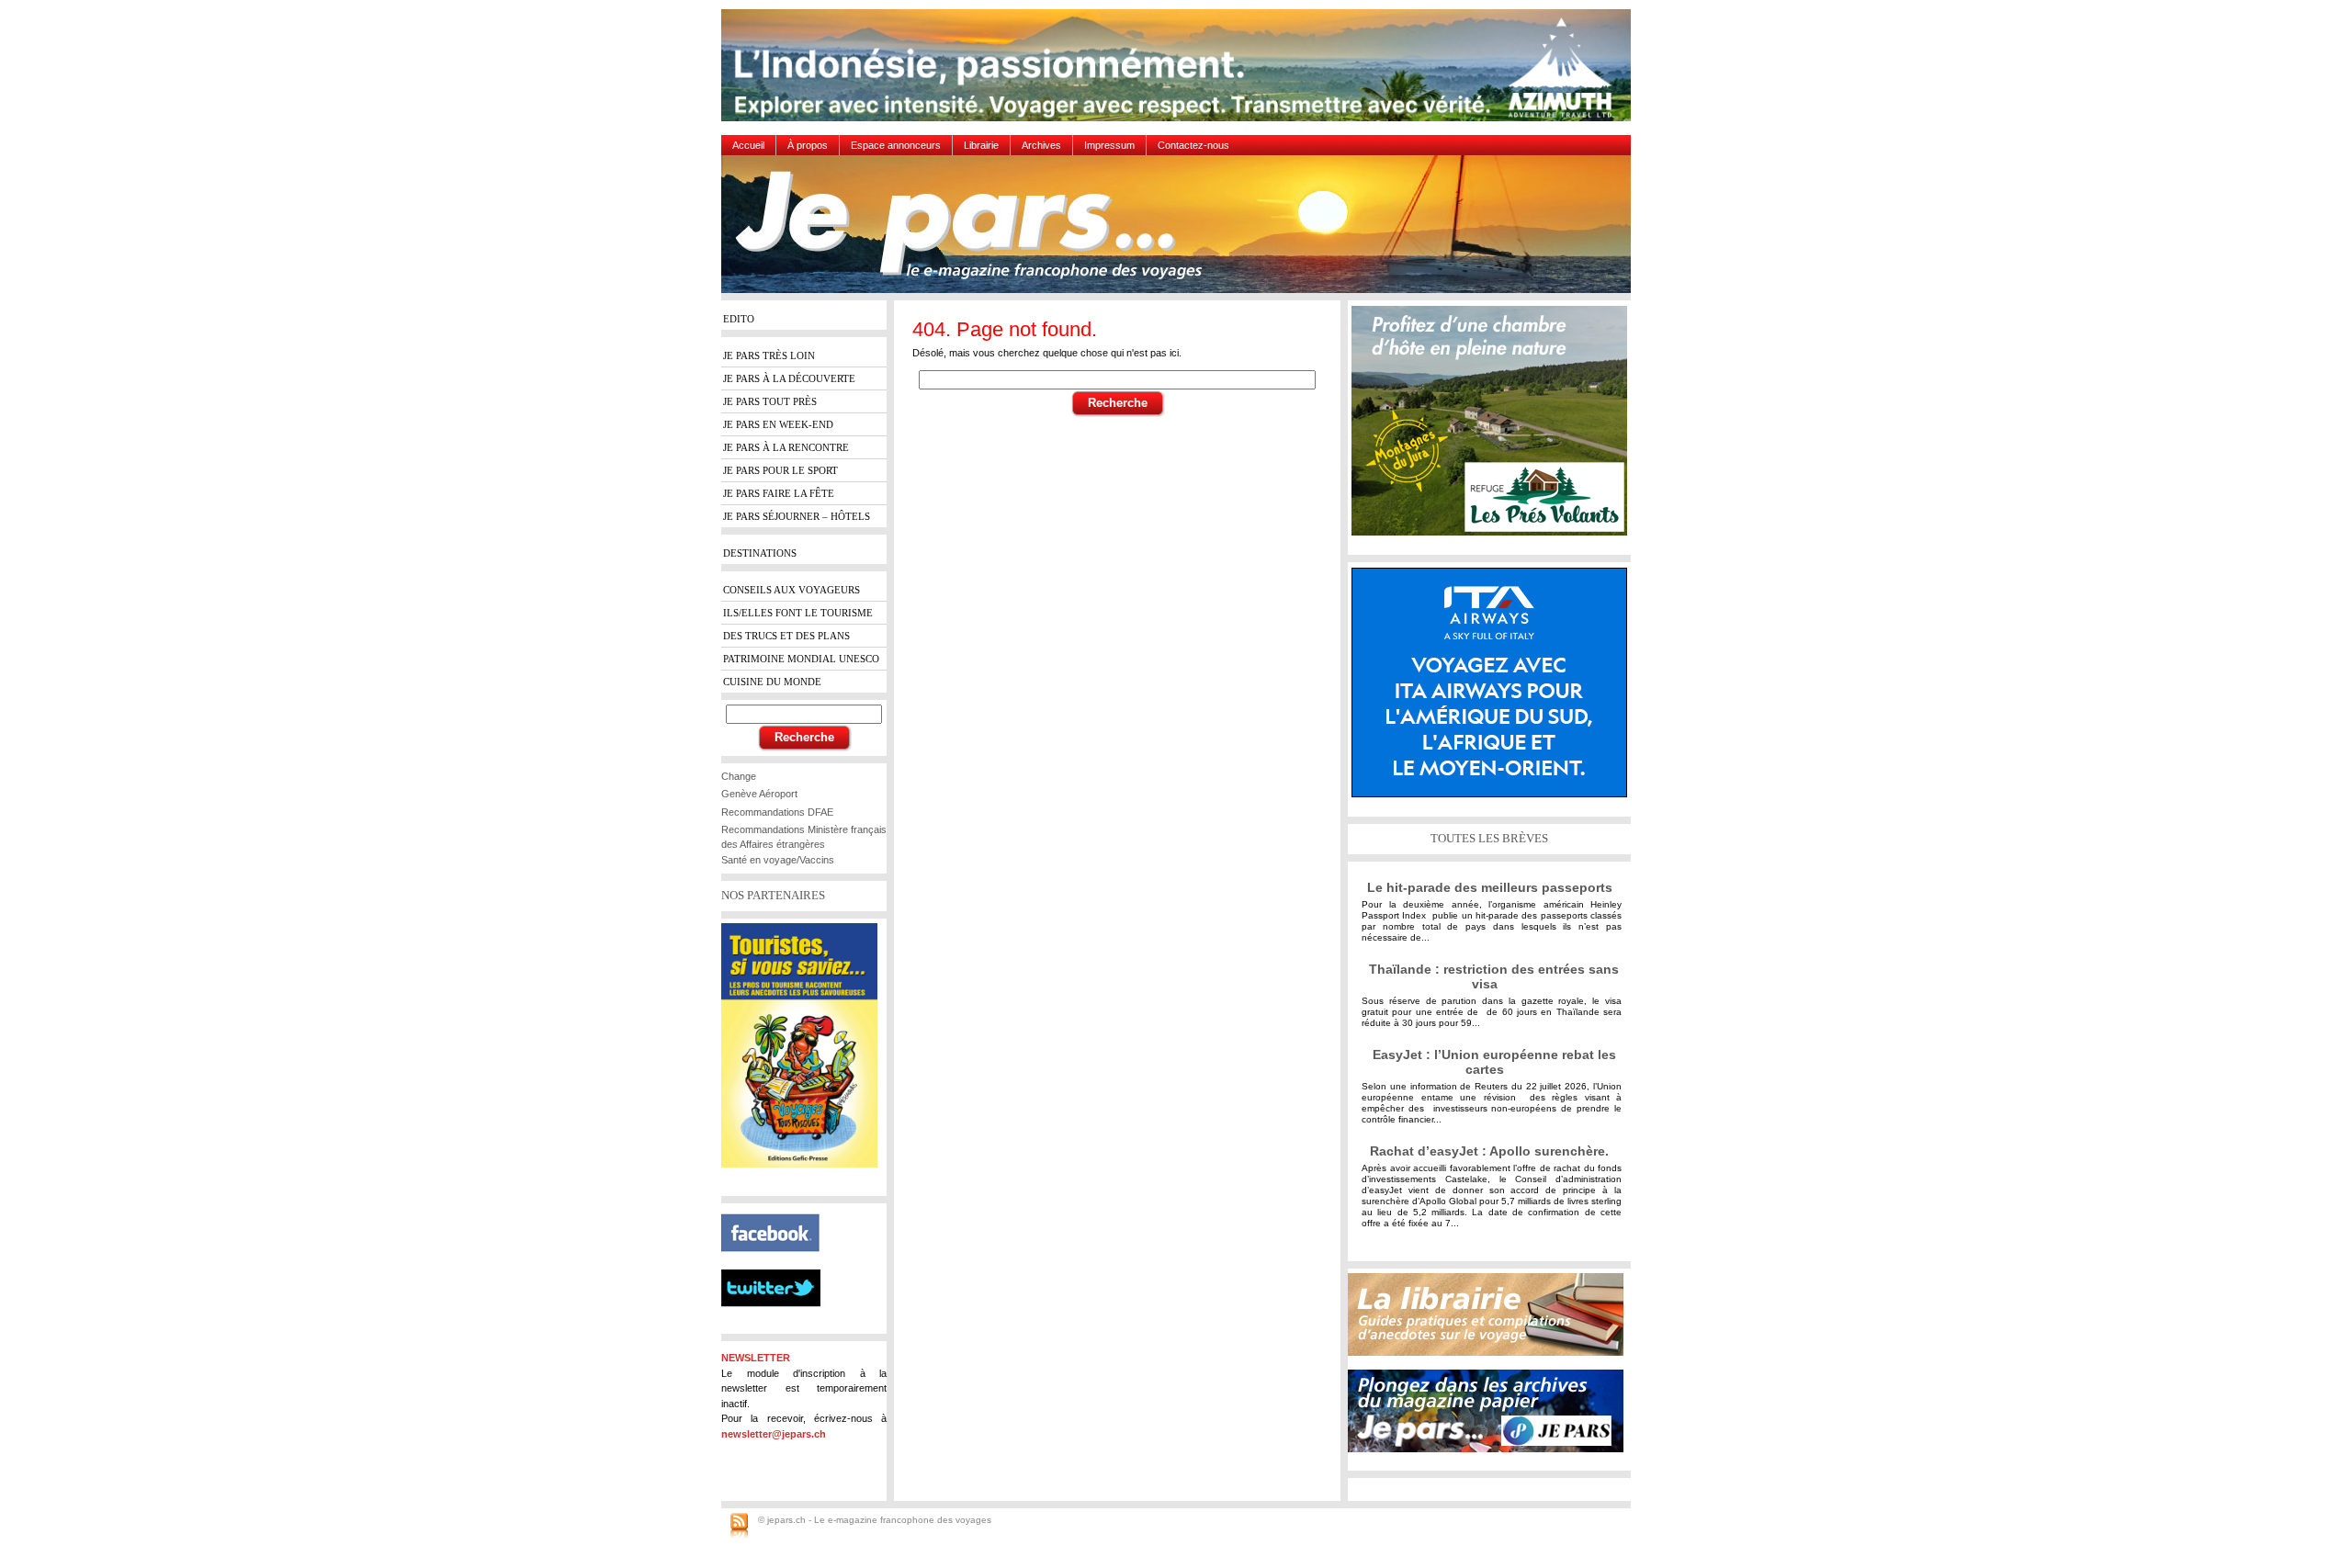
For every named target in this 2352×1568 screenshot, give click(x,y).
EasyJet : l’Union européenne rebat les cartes (1494, 1062)
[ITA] (1494, 689)
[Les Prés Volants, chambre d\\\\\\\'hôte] (1494, 428)
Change (739, 776)
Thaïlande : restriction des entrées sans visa (1494, 976)
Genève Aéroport (759, 794)
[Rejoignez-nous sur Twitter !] (778, 1323)
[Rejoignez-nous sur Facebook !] (778, 1262)
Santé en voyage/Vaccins (778, 860)
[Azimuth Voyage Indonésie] (1181, 72)
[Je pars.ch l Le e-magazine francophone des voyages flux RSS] (739, 1527)
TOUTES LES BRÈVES (1489, 838)
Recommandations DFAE (777, 812)
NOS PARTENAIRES (773, 895)
